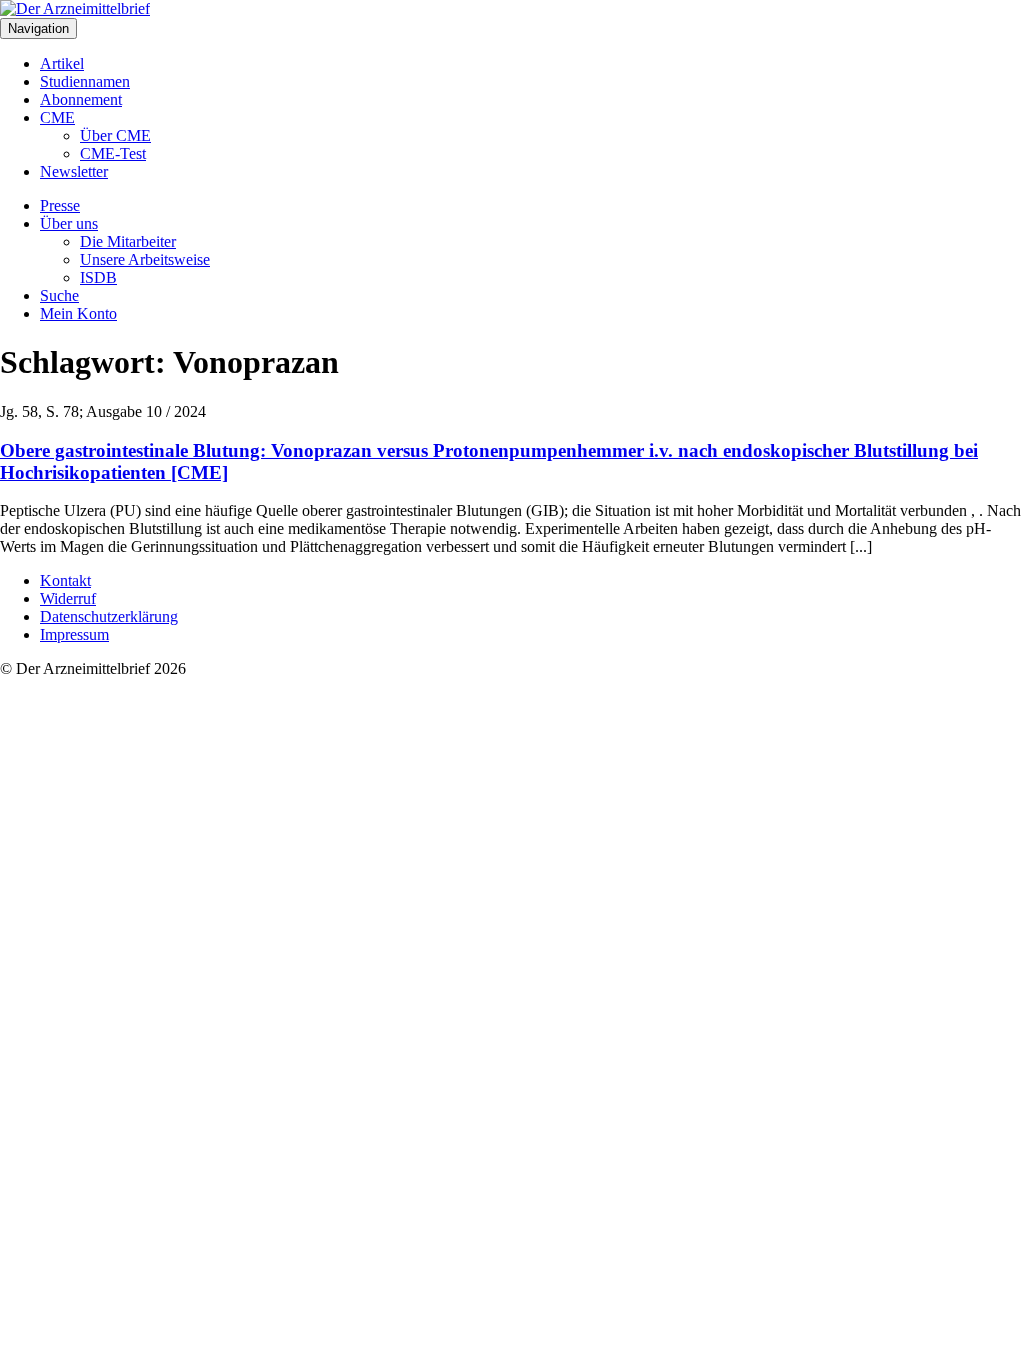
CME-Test (113, 153)
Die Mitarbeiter (128, 241)
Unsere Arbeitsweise (145, 259)
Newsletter (74, 171)
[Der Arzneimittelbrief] (75, 8)
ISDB (98, 277)
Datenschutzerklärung (109, 616)
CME (57, 117)
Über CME (115, 135)
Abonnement (81, 99)
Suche (59, 295)
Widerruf (68, 598)
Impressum (74, 634)
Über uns (69, 223)
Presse (60, 205)
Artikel (62, 63)
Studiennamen (85, 81)
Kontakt (65, 580)
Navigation (38, 28)
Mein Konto (78, 313)
